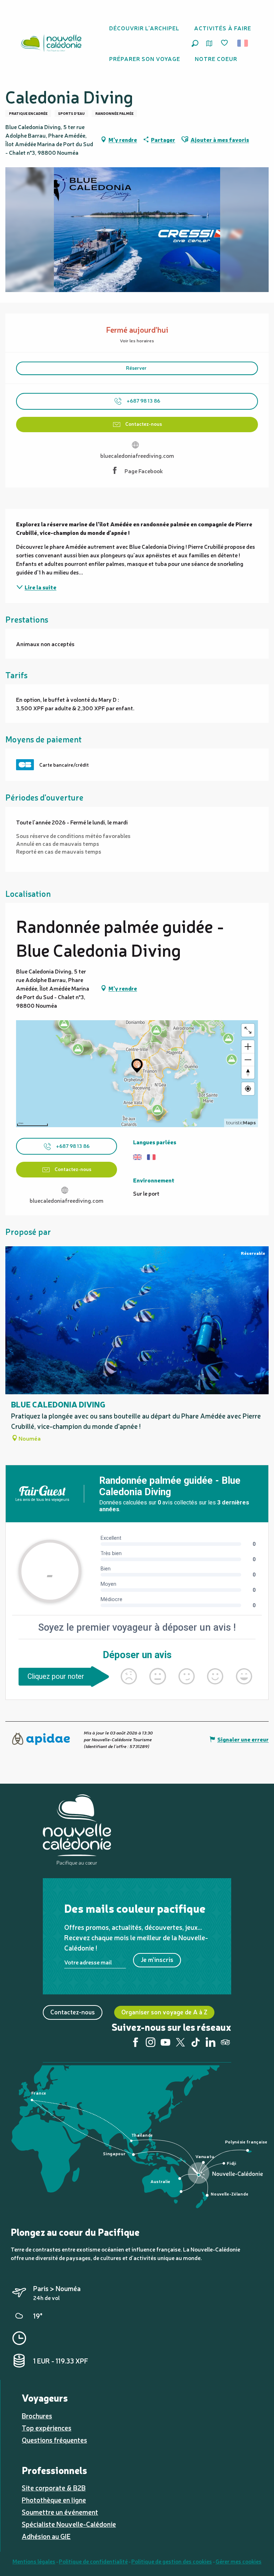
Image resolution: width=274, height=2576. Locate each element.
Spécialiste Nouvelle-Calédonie (69, 2524)
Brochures (37, 2416)
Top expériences (47, 2428)
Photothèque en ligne (54, 2500)
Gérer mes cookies (239, 2561)
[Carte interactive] (209, 43)
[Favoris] (225, 43)
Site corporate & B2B (54, 2488)
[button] (195, 43)
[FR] (243, 43)
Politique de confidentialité (93, 2561)
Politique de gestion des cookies (172, 2561)
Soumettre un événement (60, 2512)
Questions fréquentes (54, 2440)
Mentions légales (34, 2561)
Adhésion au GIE (46, 2536)
